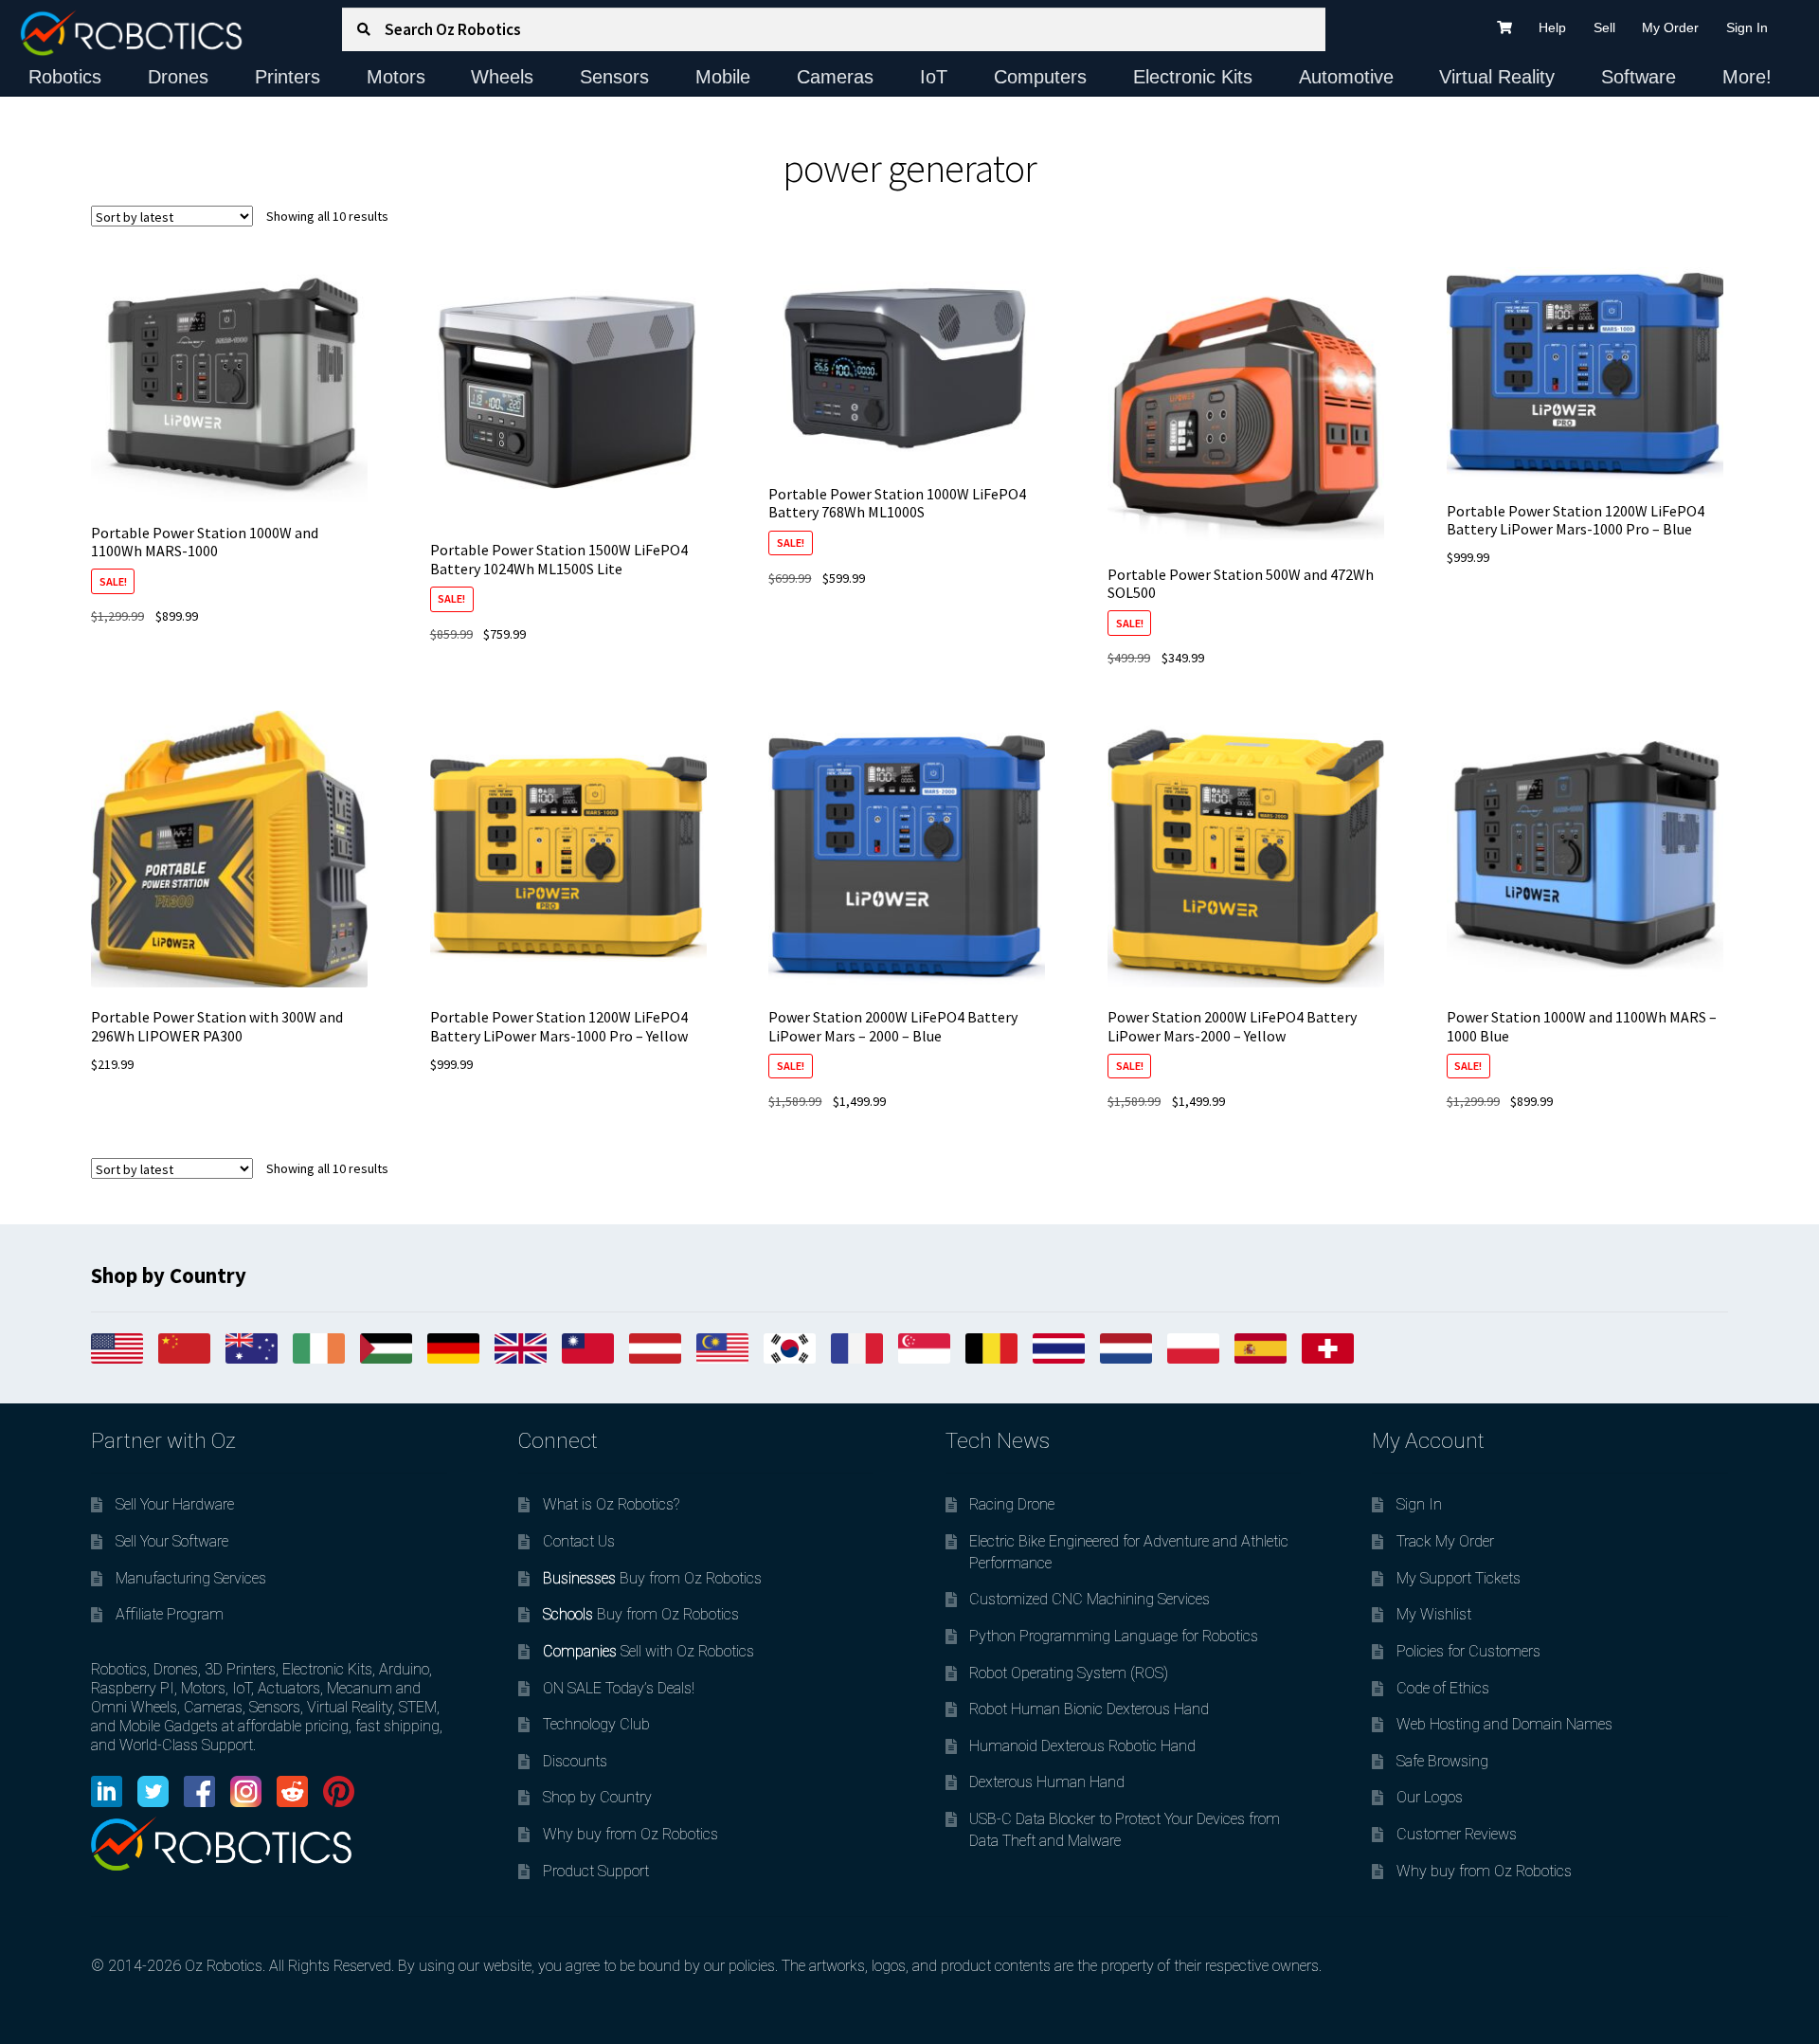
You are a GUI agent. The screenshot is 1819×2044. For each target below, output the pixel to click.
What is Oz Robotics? (611, 1504)
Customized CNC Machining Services (1090, 1599)
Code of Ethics (1443, 1688)
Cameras (835, 77)
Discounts (575, 1761)
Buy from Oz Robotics (652, 1578)
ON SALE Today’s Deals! (619, 1688)
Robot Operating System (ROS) (1069, 1673)
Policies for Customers (1468, 1651)
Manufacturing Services (191, 1578)
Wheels (502, 77)
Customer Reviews (1457, 1834)
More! (1747, 77)
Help (1552, 27)
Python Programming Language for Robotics (1114, 1636)
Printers (288, 77)
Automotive (1346, 77)
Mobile (723, 77)
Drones (178, 77)
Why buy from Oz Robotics (630, 1834)
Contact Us (579, 1541)
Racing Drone (1012, 1504)
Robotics (65, 77)
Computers (1040, 77)
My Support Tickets (1459, 1578)
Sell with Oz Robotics (648, 1651)
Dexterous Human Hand (1047, 1782)
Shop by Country (597, 1797)
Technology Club (596, 1724)
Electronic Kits (1193, 77)
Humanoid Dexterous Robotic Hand (1082, 1746)
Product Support (596, 1871)
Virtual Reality (1497, 77)
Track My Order (1445, 1541)
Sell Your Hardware (175, 1504)
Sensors (614, 77)
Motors (396, 77)
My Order (1670, 27)
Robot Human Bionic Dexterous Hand (1089, 1709)
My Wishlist (1434, 1614)
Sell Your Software (172, 1541)
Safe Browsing (1442, 1761)
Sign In (1747, 27)
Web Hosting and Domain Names (1504, 1724)
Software (1639, 77)
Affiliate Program (170, 1614)
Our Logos (1430, 1797)
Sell (1604, 27)
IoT (934, 77)
